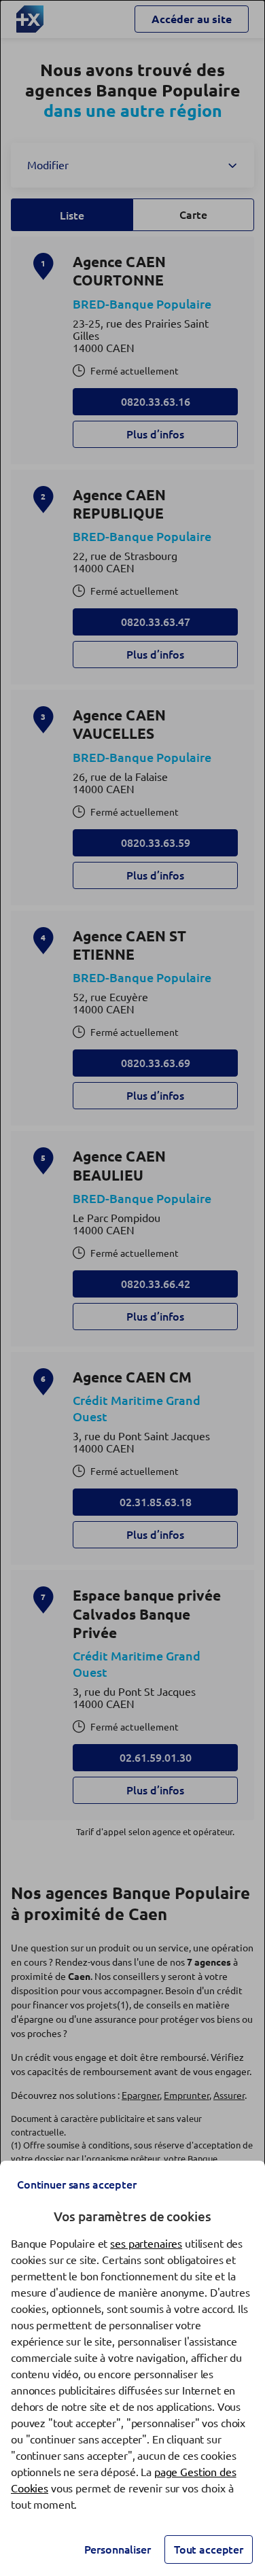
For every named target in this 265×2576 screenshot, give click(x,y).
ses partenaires (146, 2244)
